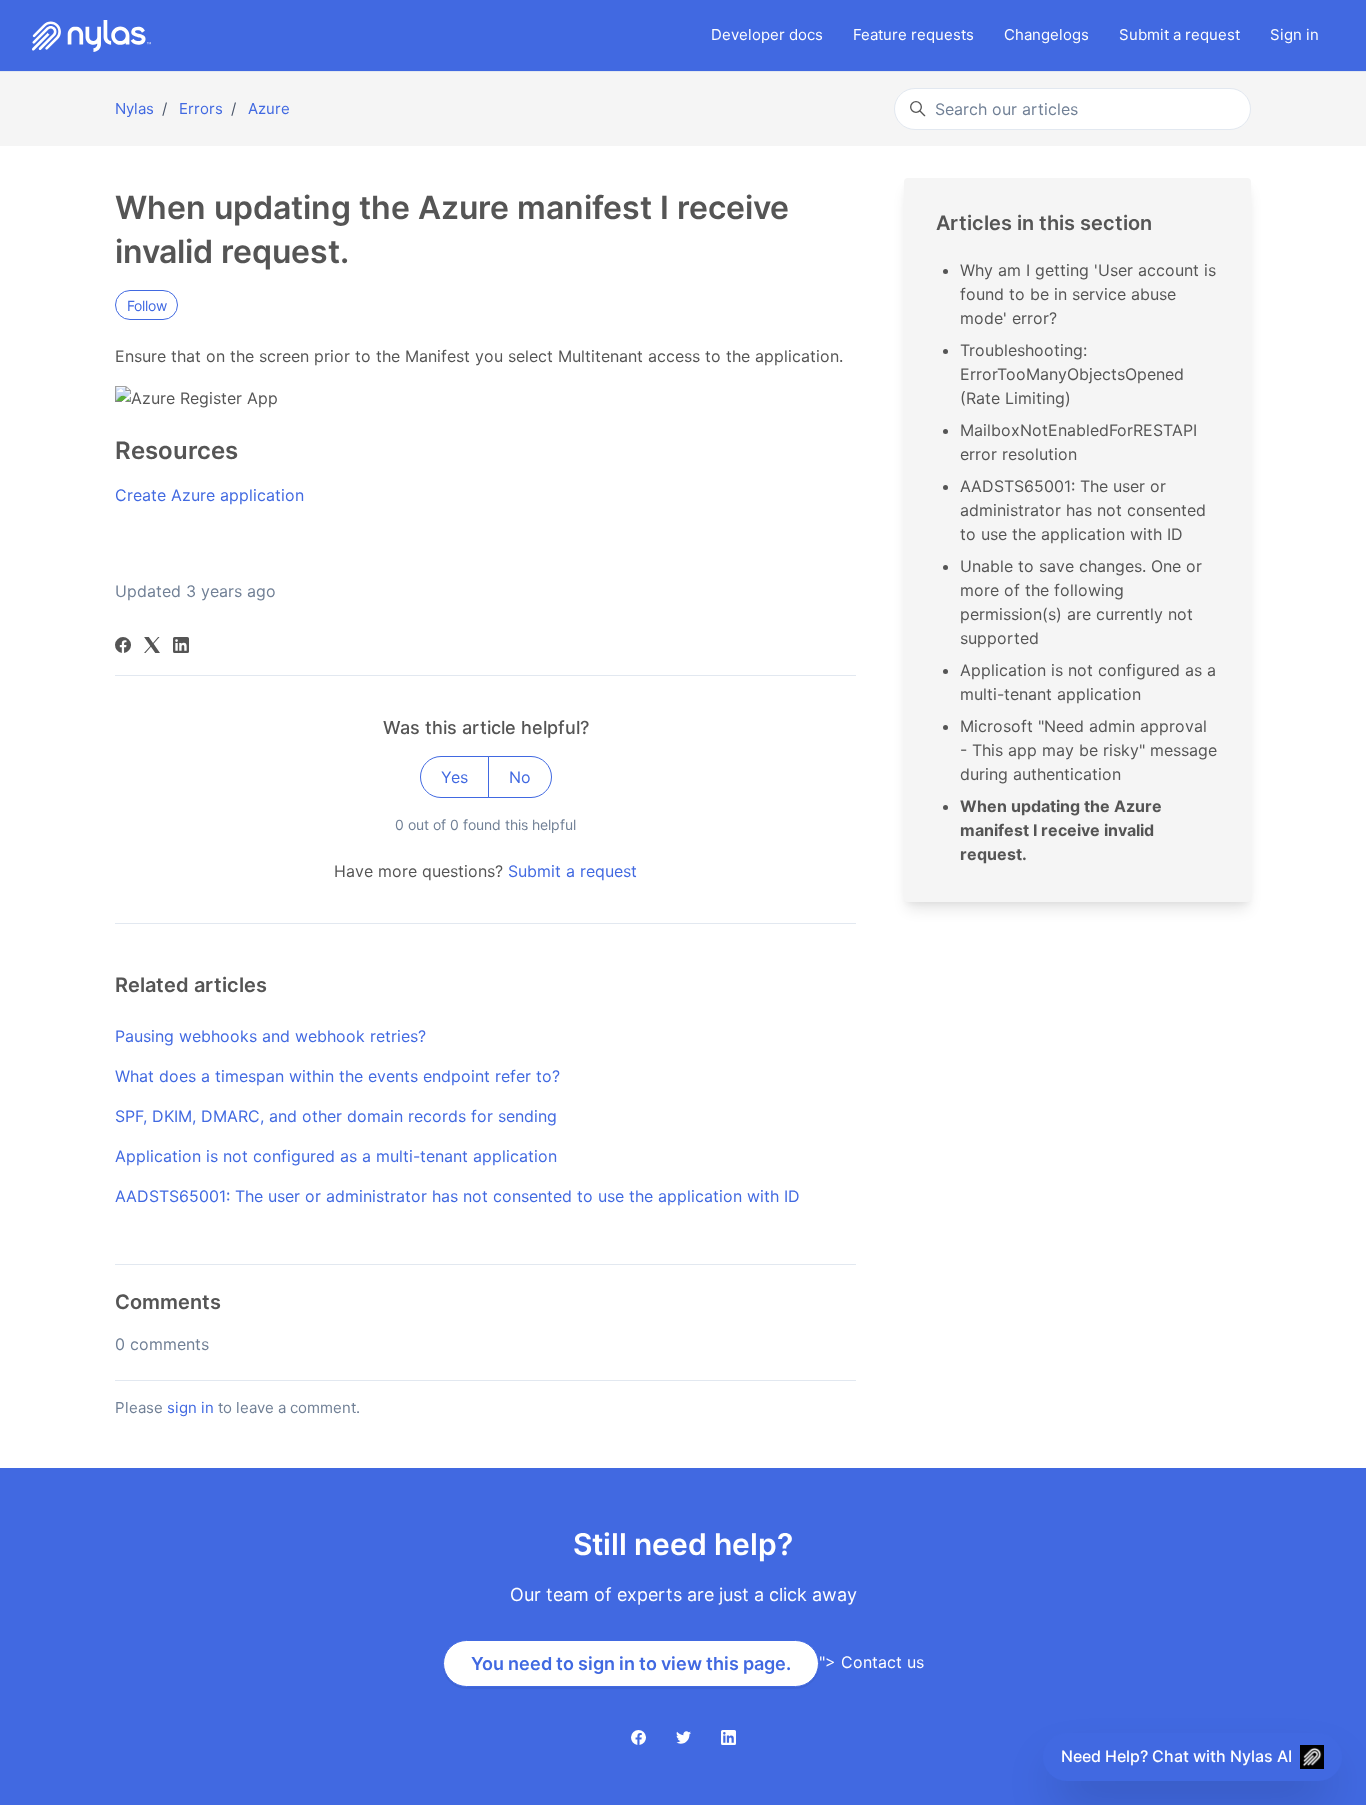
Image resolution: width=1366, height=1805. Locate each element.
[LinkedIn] (181, 647)
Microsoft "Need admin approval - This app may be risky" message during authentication (1088, 750)
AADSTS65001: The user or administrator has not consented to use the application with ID (457, 1196)
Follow (147, 305)
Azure (269, 108)
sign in (190, 1407)
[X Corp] (152, 647)
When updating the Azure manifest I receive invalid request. (1061, 830)
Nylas (134, 108)
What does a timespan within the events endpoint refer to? (337, 1076)
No (520, 777)
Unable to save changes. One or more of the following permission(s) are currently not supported (1081, 602)
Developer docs (767, 34)
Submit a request (572, 871)
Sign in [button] (1294, 34)
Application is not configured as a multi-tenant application (336, 1156)
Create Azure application (209, 495)
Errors (201, 108)
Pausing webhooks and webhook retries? (270, 1036)
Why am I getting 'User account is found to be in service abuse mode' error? (1088, 294)
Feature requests (913, 34)
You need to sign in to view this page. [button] (631, 1663)
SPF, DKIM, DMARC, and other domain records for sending (336, 1116)
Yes (454, 777)
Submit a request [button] (1179, 34)
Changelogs (1046, 34)
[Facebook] (123, 647)
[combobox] (1072, 109)
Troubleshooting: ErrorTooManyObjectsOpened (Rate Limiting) (1072, 374)
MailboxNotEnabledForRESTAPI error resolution (1078, 442)
